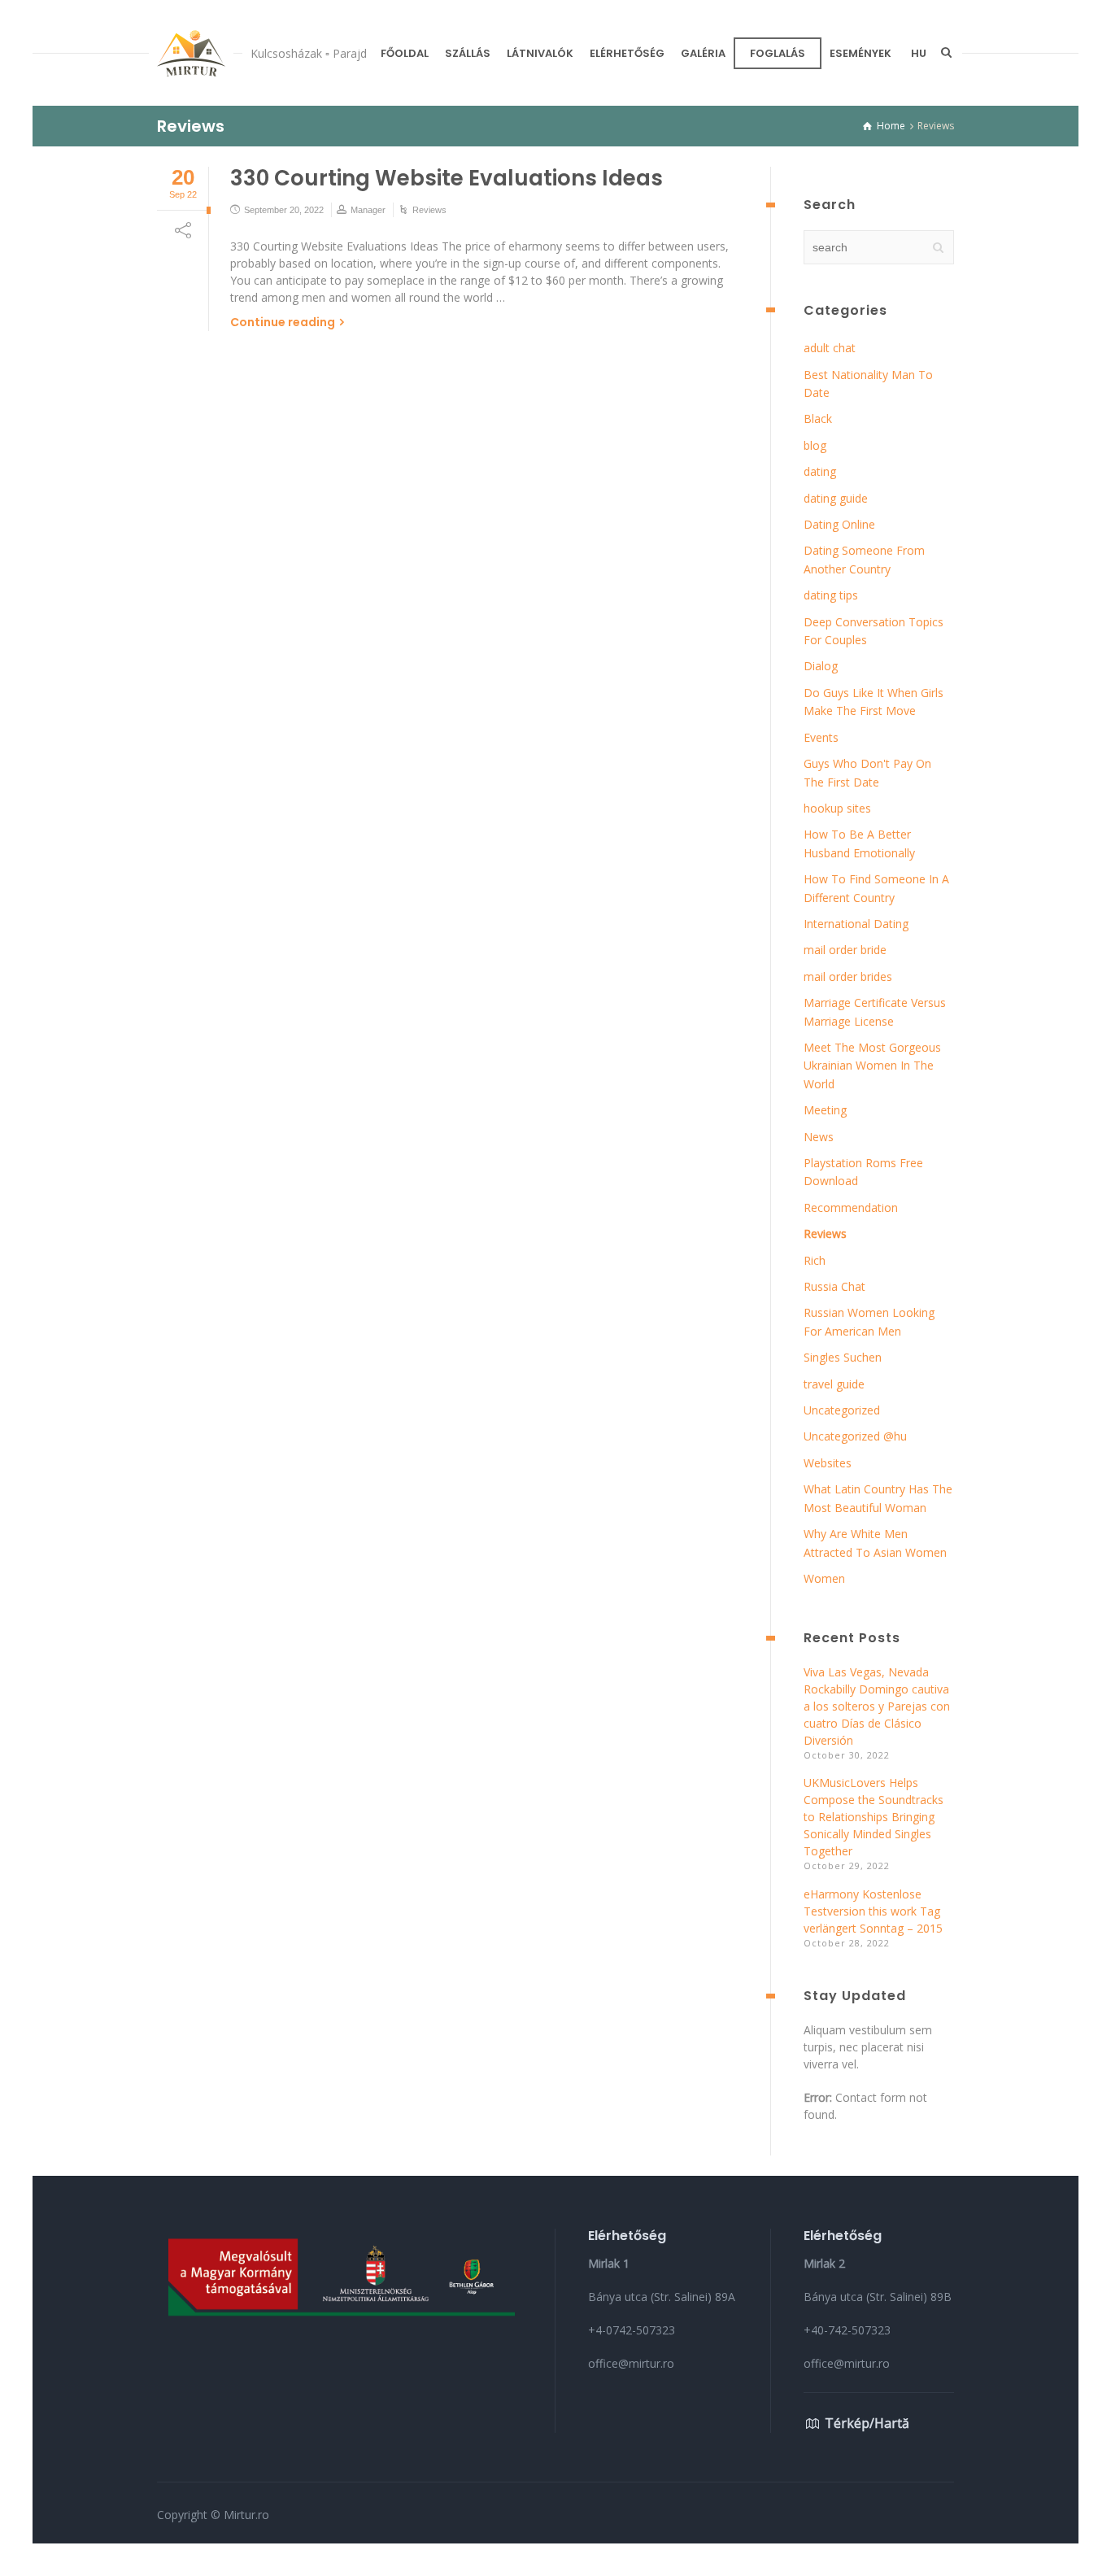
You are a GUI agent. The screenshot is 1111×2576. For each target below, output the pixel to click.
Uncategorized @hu (855, 1436)
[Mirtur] (191, 53)
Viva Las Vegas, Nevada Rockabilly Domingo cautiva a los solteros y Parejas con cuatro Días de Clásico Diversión (877, 1706)
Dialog (821, 666)
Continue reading (283, 322)
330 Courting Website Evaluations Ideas (447, 178)
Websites (828, 1463)
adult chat (830, 348)
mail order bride (845, 950)
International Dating (856, 924)
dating (820, 471)
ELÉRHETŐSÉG (627, 53)
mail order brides (848, 976)
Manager (368, 210)
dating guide (836, 498)
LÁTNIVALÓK (540, 53)
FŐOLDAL (405, 53)
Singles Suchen (843, 1357)
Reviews (429, 210)
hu (919, 53)
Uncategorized (842, 1410)
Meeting (825, 1110)
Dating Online (839, 524)
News (819, 1137)
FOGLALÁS (778, 53)
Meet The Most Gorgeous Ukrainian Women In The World (872, 1066)
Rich (815, 1260)
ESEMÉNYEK (860, 53)
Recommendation (851, 1207)
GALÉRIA (703, 53)
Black (818, 418)
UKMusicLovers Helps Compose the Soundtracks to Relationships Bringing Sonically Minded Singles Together (874, 1817)
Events (821, 737)
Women (824, 1578)
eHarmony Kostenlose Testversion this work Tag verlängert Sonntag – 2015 (873, 1911)
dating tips (831, 595)
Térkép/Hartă (867, 2423)
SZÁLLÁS (468, 53)
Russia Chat (834, 1286)
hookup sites (837, 808)
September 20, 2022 (284, 210)
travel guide (834, 1384)
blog (815, 445)
